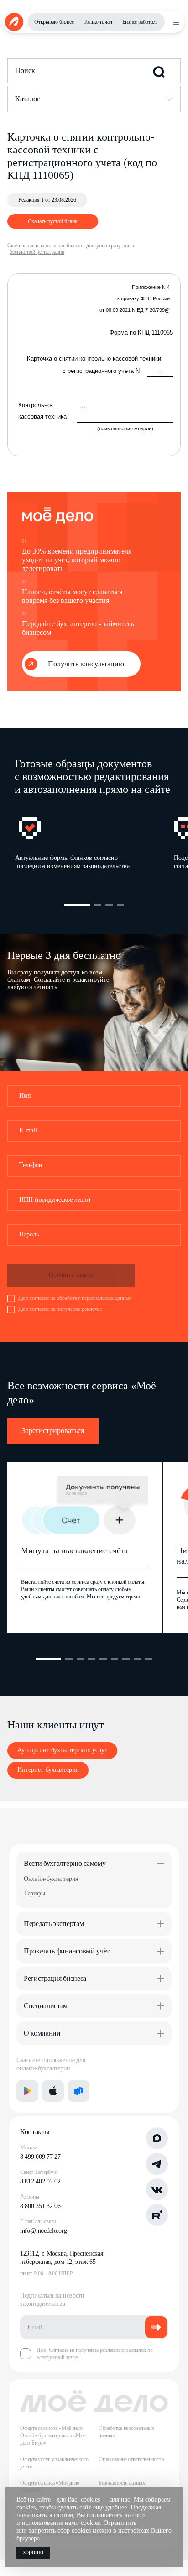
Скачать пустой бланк (53, 221)
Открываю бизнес (54, 22)
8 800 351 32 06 (40, 2206)
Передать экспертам (54, 1924)
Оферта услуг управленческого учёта (54, 2463)
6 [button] (115, 1659)
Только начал (98, 22)
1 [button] (77, 905)
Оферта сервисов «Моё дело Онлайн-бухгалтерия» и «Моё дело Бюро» (53, 2435)
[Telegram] (157, 2164)
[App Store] (53, 2091)
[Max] (157, 2138)
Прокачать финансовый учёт (67, 1951)
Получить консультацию (86, 664)
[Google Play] (27, 2091)
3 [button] (109, 905)
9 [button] (149, 1659)
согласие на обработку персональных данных (81, 1298)
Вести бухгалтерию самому (65, 1863)
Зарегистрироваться (53, 1431)
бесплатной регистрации (37, 252)
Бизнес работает (140, 22)
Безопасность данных (122, 2483)
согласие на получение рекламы (66, 1309)
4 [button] (120, 905)
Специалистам (46, 2006)
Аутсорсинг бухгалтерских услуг (62, 1750)
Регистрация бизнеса (55, 1978)
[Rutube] (157, 2215)
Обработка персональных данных (126, 2432)
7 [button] (126, 1659)
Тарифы (34, 1893)
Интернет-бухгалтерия (48, 1770)
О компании (42, 2033)
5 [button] (103, 1659)
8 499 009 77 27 (40, 2157)
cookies (90, 2500)
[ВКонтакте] (157, 2189)
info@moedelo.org (44, 2231)
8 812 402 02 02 (40, 2181)
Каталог (28, 99)
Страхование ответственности (131, 2459)
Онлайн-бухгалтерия (51, 1879)
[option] (94, 846)
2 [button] (98, 905)
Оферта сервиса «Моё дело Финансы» (50, 2487)
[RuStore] (78, 2091)
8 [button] (137, 1659)
